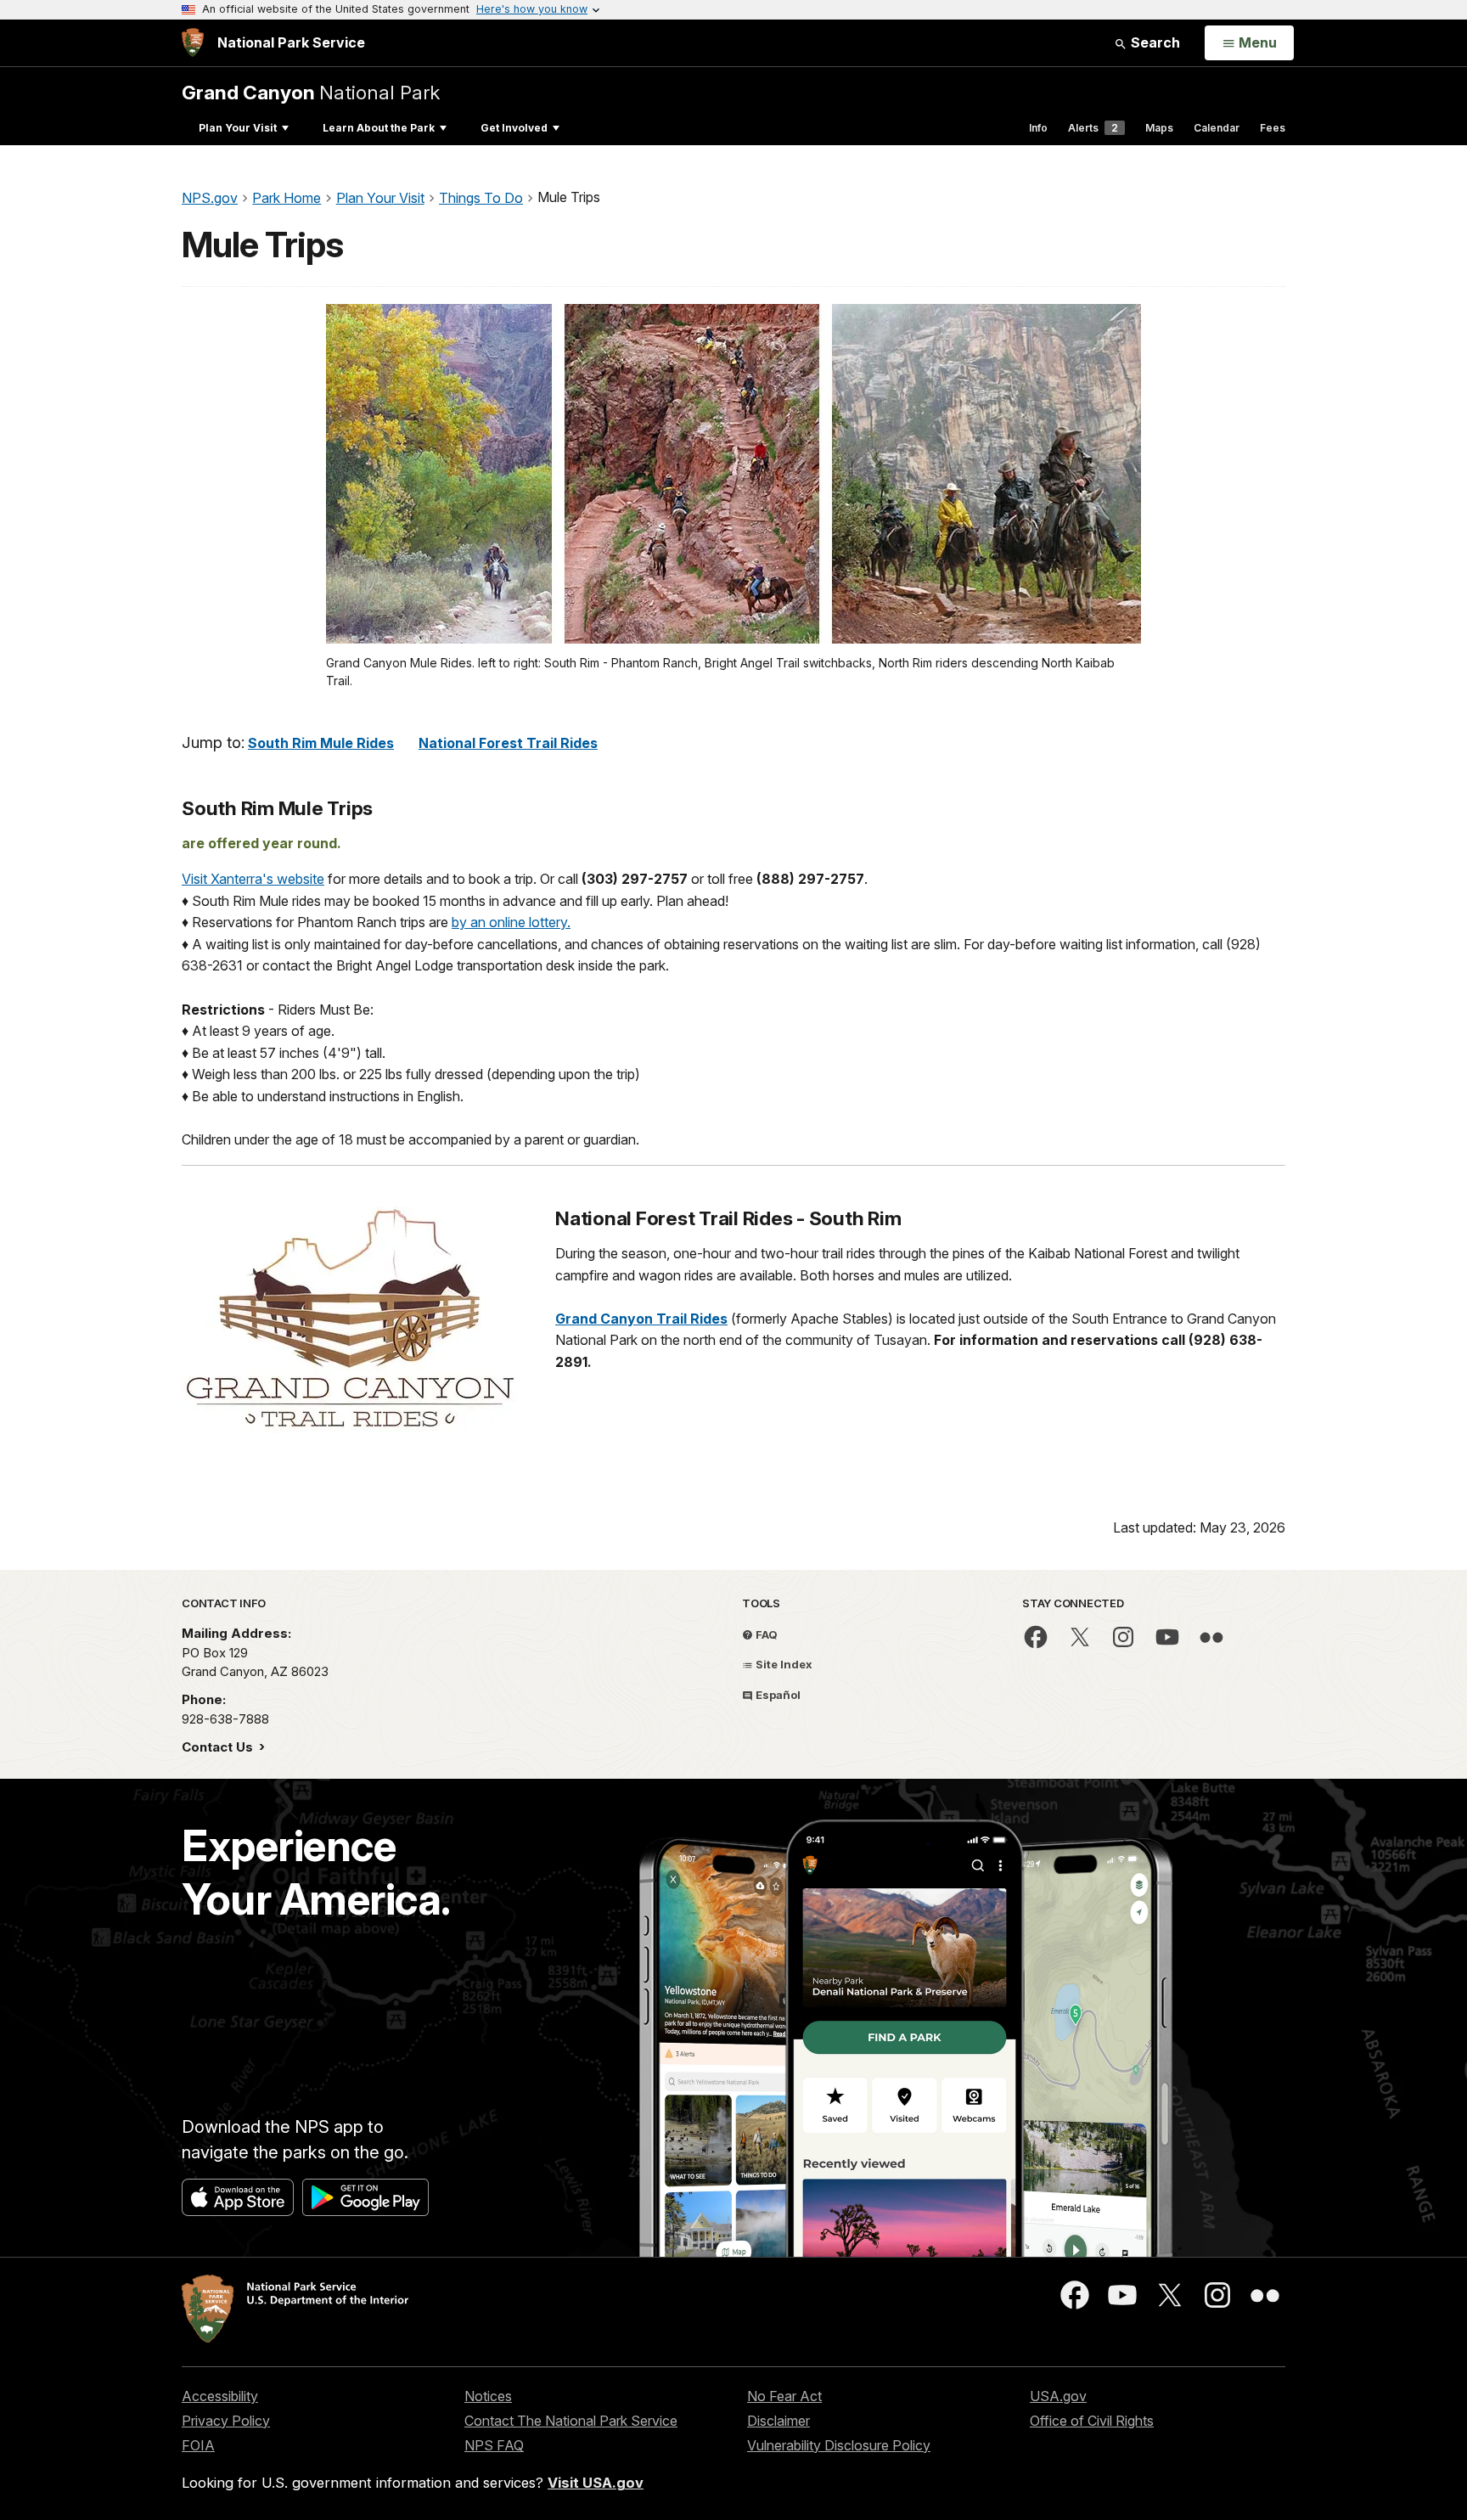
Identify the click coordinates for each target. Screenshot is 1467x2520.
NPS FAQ (494, 2445)
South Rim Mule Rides (321, 743)
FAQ (765, 1634)
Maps (1159, 128)
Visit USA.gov (596, 2483)
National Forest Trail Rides (508, 743)
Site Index (783, 1664)
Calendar (1217, 128)
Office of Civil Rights (1092, 2421)
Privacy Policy (226, 2421)
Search (1154, 42)
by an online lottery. (511, 922)
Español (777, 1695)
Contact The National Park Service (571, 2421)
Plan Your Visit (238, 128)
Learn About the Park (379, 128)
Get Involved (514, 128)
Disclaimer (778, 2421)
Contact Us (219, 1747)
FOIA (198, 2445)
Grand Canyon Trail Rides (641, 1319)
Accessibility (220, 2396)
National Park (311, 92)
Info (1038, 128)
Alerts (1093, 128)
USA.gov (1058, 2396)
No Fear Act (784, 2396)
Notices (488, 2396)
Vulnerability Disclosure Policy (839, 2445)
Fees (1273, 128)
